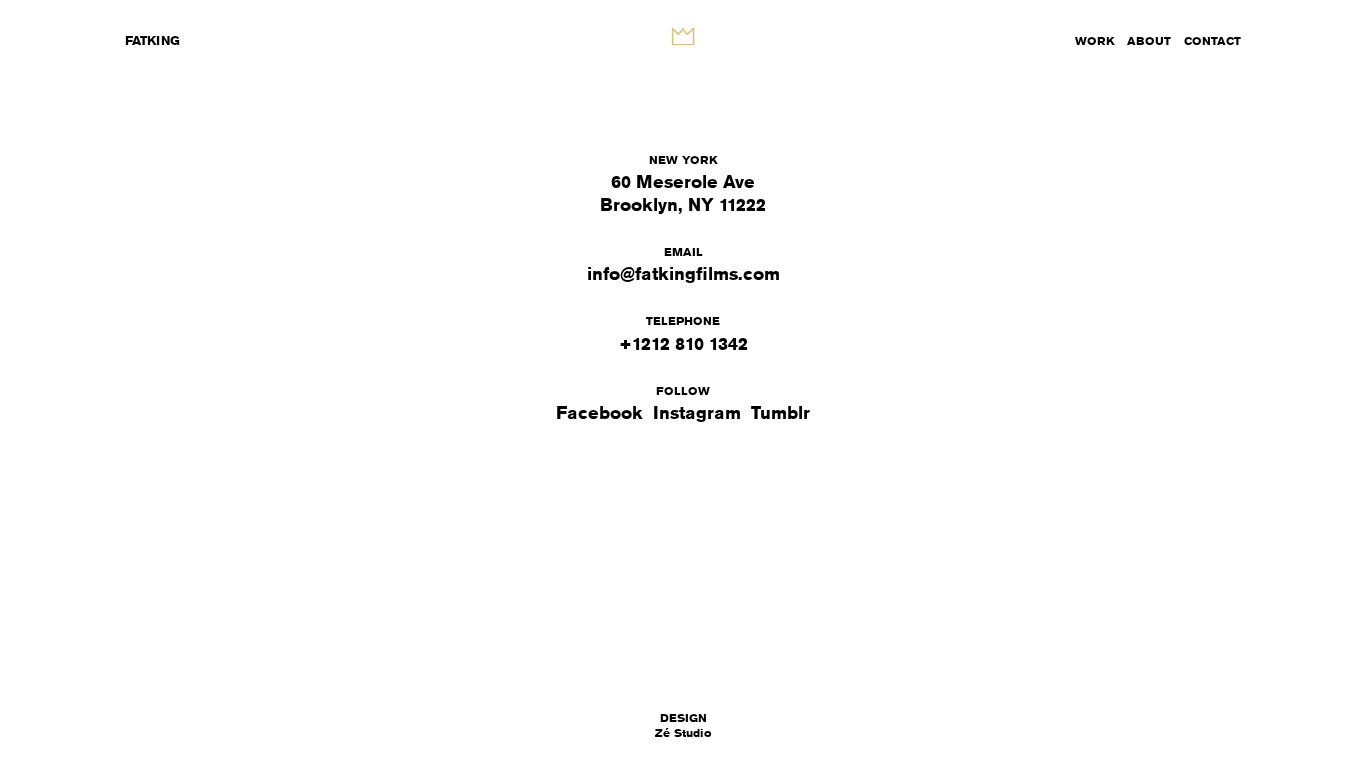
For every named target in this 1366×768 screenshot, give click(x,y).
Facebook (599, 412)
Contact (1212, 40)
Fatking (152, 40)
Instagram (697, 412)
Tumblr (780, 412)
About (1149, 40)
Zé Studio (683, 725)
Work (1095, 40)
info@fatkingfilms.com (683, 273)
